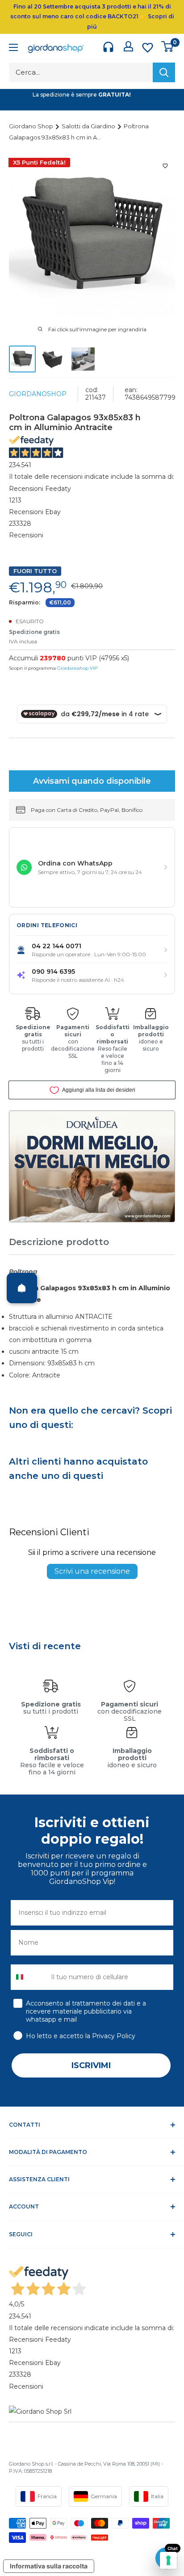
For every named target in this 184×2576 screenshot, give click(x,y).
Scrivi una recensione (92, 1571)
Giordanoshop (38, 394)
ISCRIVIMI (91, 2065)
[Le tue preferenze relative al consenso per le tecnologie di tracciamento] (168, 2560)
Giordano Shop (32, 126)
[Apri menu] (13, 49)
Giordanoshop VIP (77, 668)
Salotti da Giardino (89, 126)
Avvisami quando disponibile (92, 781)
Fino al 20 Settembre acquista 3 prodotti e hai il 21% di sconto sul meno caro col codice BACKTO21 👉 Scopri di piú (92, 17)
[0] (168, 46)
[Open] (22, 1288)
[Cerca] (164, 72)
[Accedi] (128, 46)
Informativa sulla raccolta (49, 2566)
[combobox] (29, 1977)
